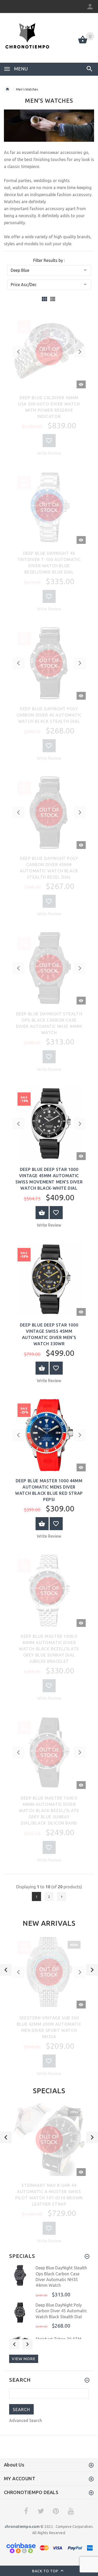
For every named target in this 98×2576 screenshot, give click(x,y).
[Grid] (44, 299)
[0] (83, 43)
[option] (49, 2008)
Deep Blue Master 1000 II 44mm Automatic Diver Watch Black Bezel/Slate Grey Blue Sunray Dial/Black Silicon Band (49, 1811)
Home (7, 89)
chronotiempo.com (22, 2526)
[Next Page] (62, 1896)
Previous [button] (14, 2344)
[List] (53, 299)
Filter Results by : (49, 260)
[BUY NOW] (42, 1213)
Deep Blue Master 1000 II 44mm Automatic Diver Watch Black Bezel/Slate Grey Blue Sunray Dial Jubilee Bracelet (49, 1649)
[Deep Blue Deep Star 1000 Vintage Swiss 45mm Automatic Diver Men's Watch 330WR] (49, 1279)
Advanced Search (26, 2420)
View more (24, 2359)
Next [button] (27, 2344)
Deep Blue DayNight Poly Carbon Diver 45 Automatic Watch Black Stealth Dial (49, 715)
